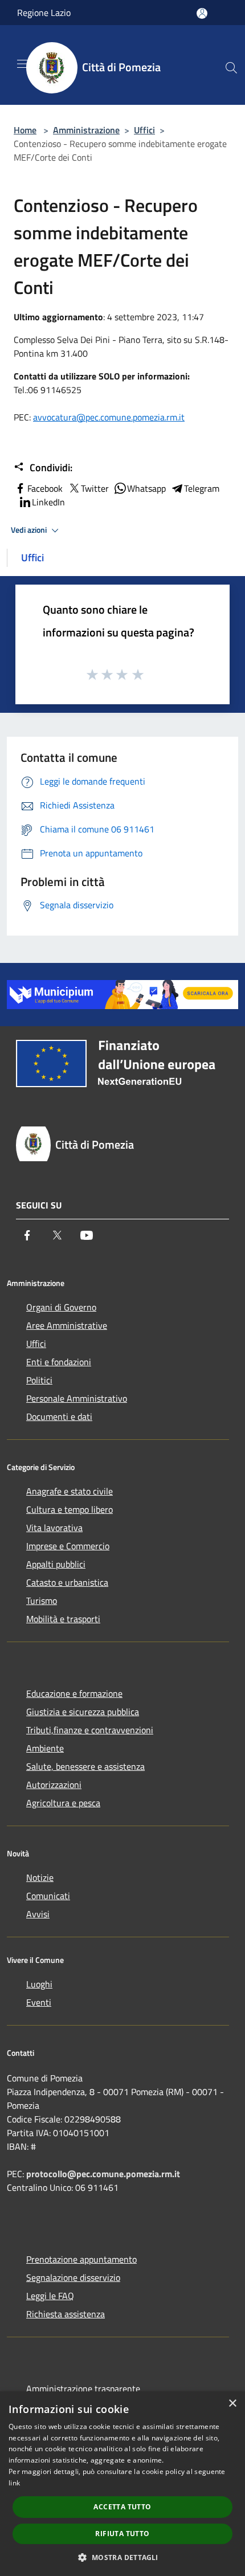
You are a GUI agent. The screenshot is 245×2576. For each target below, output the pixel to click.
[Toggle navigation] (23, 64)
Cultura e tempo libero (70, 1509)
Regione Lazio (44, 13)
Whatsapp (146, 488)
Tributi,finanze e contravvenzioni (90, 1730)
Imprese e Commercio (68, 1546)
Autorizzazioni (54, 1785)
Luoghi (39, 1984)
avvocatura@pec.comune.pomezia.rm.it (109, 417)
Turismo (42, 1601)
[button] (122, 2557)
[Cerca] (231, 68)
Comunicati (48, 1896)
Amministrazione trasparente (83, 2389)
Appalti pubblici (56, 1564)
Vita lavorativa (54, 1528)
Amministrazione (86, 130)
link (14, 2483)
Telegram (202, 488)
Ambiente (45, 1748)
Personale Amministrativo (77, 1398)
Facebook (45, 488)
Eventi (39, 2002)
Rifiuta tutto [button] (122, 2534)
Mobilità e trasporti (63, 1619)
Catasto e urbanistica (67, 1582)
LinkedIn (48, 502)
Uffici (144, 130)
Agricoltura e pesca (63, 1803)
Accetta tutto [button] (122, 2507)
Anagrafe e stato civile (70, 1491)
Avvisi (38, 1914)
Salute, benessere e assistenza (85, 1766)
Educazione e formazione (74, 1693)
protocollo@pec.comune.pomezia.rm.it (103, 2174)
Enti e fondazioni (59, 1362)
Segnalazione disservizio (73, 2277)
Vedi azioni (30, 530)
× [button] (232, 2404)
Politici (39, 1380)
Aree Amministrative (67, 1325)
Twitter (95, 488)
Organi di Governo (61, 1307)
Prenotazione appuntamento (81, 2259)
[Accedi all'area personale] (202, 13)
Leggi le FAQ (50, 2296)
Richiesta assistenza (66, 2314)
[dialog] (122, 2484)
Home (25, 130)
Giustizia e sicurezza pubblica (83, 1712)
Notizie (40, 1877)
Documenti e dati (59, 1416)
